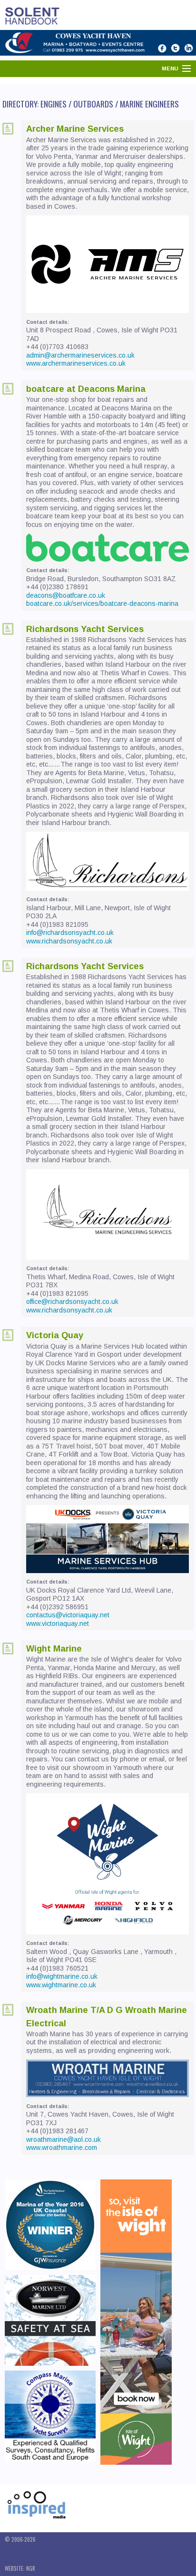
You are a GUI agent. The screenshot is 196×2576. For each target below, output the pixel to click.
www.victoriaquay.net (58, 1623)
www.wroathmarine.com (62, 2148)
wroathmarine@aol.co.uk (64, 2139)
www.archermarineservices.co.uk (76, 363)
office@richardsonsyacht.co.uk (72, 1302)
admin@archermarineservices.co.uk (80, 355)
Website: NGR (20, 2568)
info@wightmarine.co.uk (62, 1976)
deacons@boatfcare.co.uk (66, 595)
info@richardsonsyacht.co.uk (70, 933)
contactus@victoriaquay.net (68, 1615)
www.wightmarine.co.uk (61, 1985)
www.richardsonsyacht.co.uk (69, 941)
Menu (170, 68)
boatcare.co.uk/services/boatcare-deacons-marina (102, 603)
